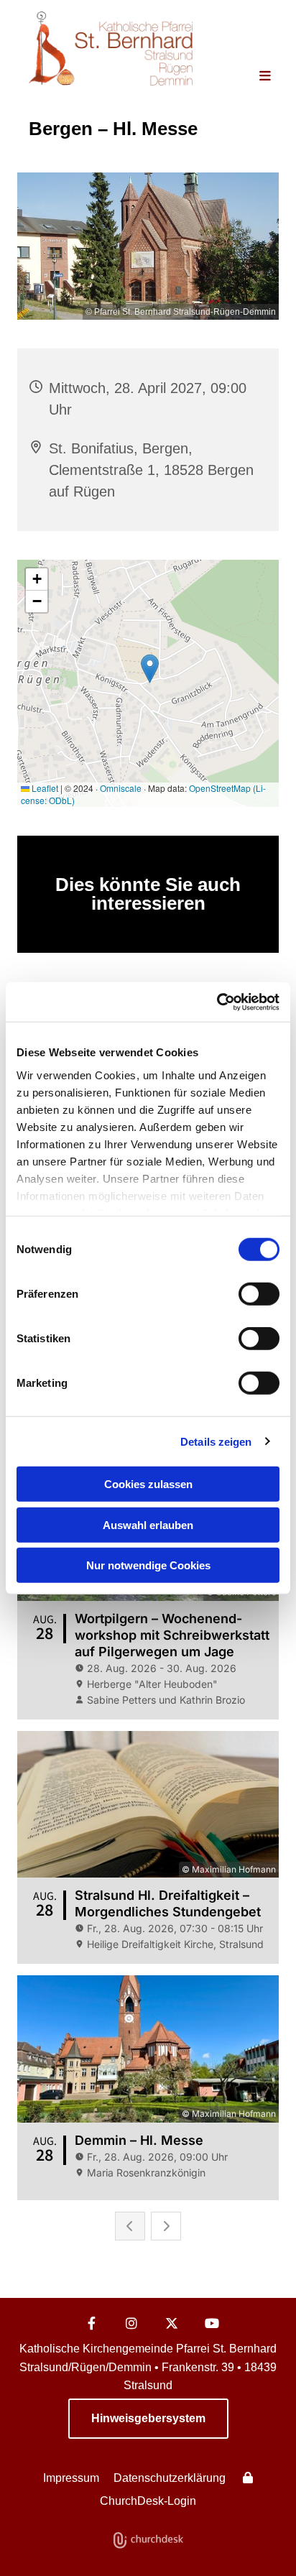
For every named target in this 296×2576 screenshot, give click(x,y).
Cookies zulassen (148, 1484)
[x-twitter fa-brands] (172, 2323)
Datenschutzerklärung (170, 2478)
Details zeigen (216, 1441)
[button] (254, 77)
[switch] (259, 1294)
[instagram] (131, 2323)
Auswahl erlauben (148, 1524)
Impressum (71, 2478)
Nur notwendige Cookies (148, 1565)
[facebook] (91, 2323)
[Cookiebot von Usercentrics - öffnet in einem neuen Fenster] (217, 1002)
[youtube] (212, 2323)
